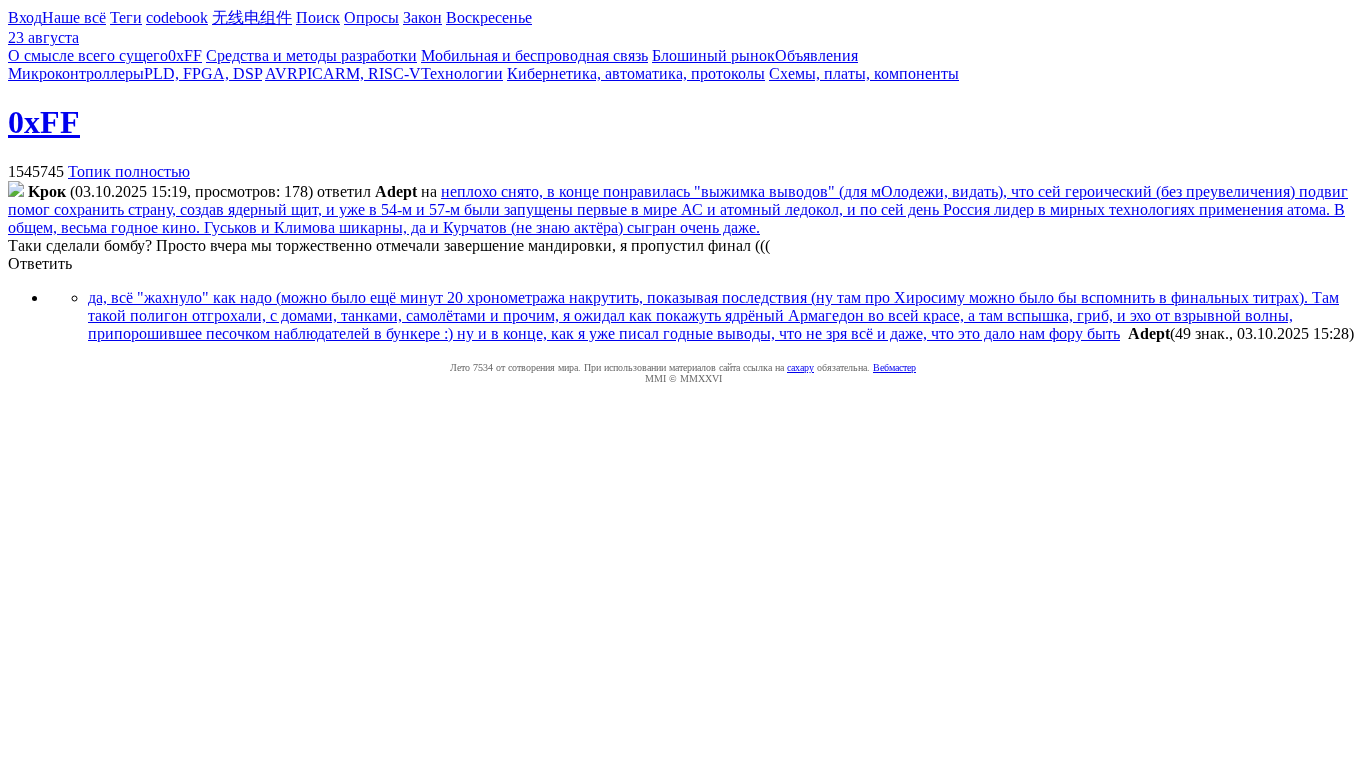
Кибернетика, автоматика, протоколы (636, 73)
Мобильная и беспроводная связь (534, 55)
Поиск (318, 17)
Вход (25, 17)
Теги (126, 17)
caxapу (800, 367)
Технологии (462, 73)
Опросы (371, 17)
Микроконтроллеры (76, 73)
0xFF (185, 55)
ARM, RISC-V (372, 73)
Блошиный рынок (713, 55)
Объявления (816, 55)
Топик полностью (129, 171)
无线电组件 (252, 17)
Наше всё (74, 17)
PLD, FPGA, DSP (203, 73)
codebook (177, 17)
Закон (422, 17)
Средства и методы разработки (311, 55)
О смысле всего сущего (88, 55)
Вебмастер (894, 367)
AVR (281, 73)
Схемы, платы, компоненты (864, 73)
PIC (310, 73)
